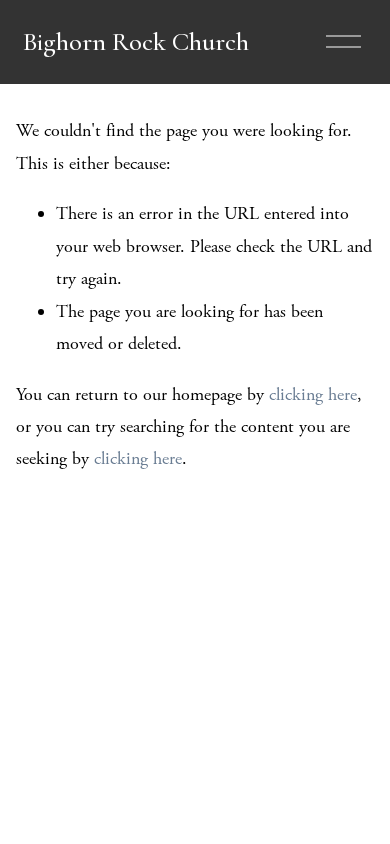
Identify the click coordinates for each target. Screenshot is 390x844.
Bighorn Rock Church (136, 41)
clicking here (313, 394)
